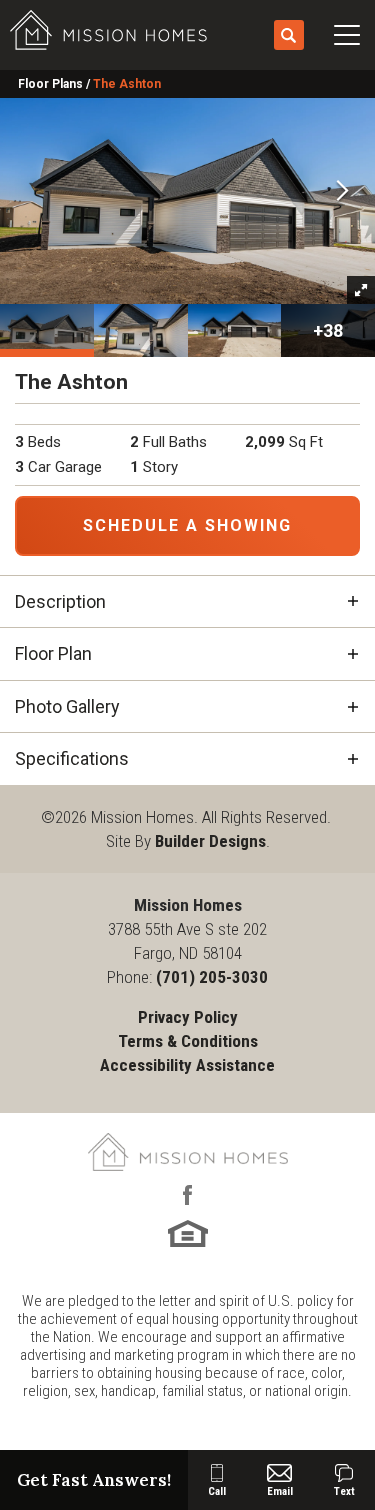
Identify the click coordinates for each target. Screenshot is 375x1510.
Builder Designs (210, 841)
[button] (289, 36)
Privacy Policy (188, 1017)
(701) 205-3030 (212, 977)
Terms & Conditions (188, 1041)
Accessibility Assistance (187, 1065)
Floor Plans (50, 84)
